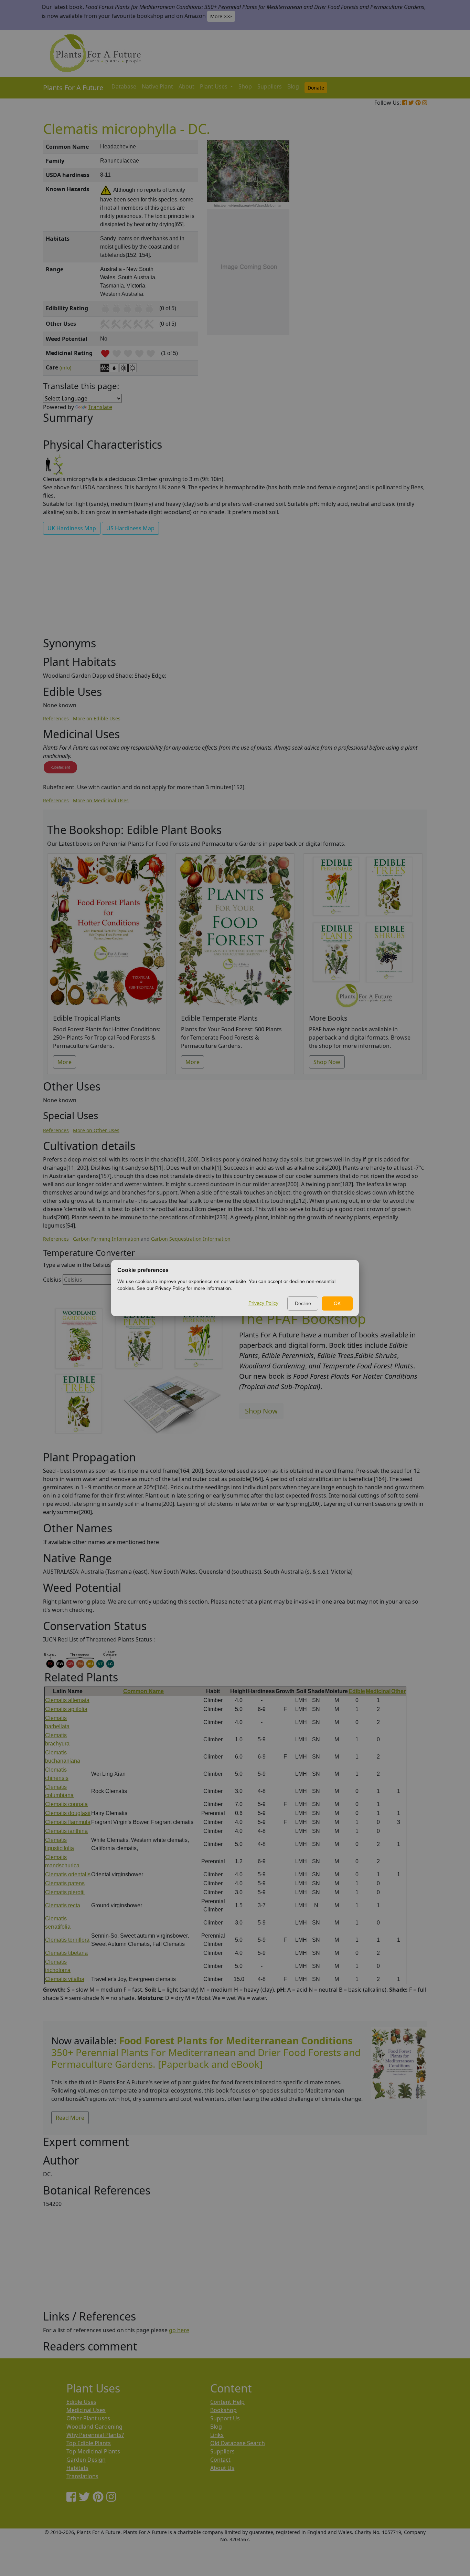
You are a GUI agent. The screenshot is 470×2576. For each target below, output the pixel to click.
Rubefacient (60, 767)
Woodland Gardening (94, 2427)
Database (124, 86)
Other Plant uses (88, 2418)
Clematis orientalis (68, 1874)
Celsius (52, 1280)
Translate (100, 407)
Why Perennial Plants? (95, 2435)
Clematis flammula (68, 1822)
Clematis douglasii (68, 1813)
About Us (222, 2468)
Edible (357, 1691)
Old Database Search (238, 2443)
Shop (245, 86)
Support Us (225, 2418)
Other (398, 1691)
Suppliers (270, 86)
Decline (303, 1303)
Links (217, 2435)
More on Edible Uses (97, 718)
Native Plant (157, 86)
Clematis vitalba (65, 1979)
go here (179, 2330)
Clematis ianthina (66, 1831)
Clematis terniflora (67, 1940)
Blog (293, 86)
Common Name (143, 1691)
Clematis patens (65, 1883)
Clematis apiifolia (66, 1709)
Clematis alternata (67, 1700)
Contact (220, 2460)
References (56, 718)
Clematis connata (66, 1804)
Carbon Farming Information (106, 1239)
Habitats (77, 2468)
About (186, 86)
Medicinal (378, 1691)
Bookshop (223, 2410)
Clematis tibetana (66, 1953)
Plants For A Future (73, 88)
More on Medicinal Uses (101, 800)
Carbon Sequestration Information (191, 1239)
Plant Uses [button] (214, 86)
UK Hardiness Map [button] (72, 528)
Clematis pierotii (65, 1892)
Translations (82, 2476)
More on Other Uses (96, 1130)
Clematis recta (63, 1905)
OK (337, 1303)
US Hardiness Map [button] (130, 528)
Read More (70, 2118)
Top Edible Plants (89, 2443)
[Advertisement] (398, 257)
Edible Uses (81, 2402)
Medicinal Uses (86, 2410)
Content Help (227, 2402)
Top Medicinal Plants (93, 2451)
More (65, 1062)
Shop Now (327, 1062)
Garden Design (86, 2460)
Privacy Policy (263, 1303)
